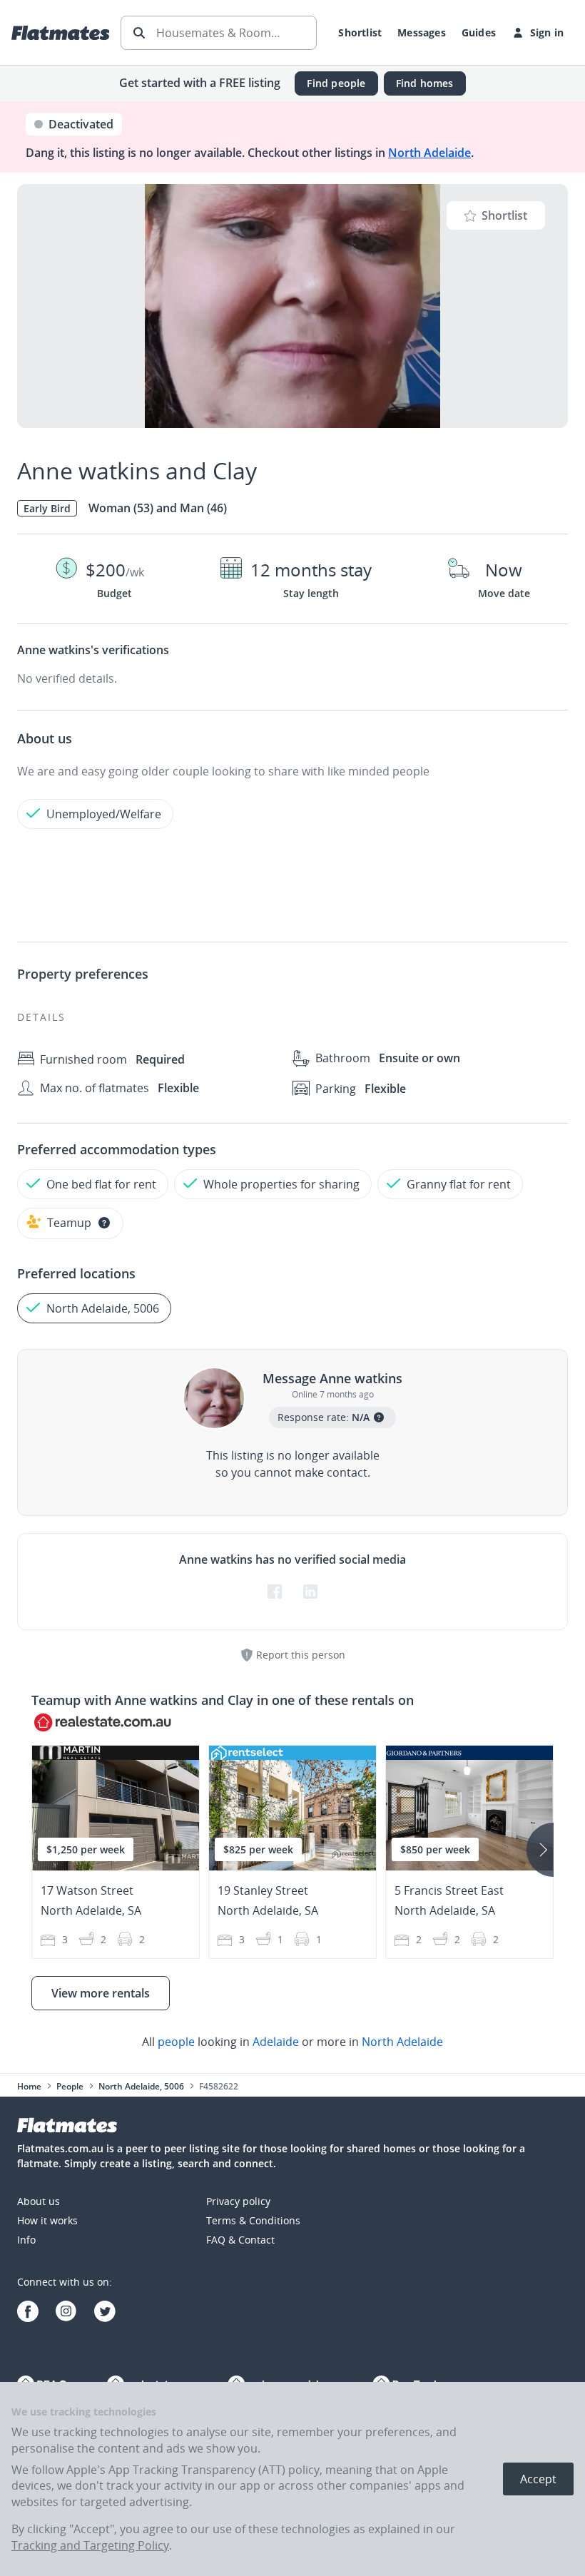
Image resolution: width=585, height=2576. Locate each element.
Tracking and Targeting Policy (90, 2545)
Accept (538, 2479)
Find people (336, 83)
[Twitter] (105, 2313)
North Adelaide (429, 153)
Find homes (425, 83)
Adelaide (276, 2042)
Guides (479, 32)
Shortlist (360, 32)
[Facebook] (28, 2313)
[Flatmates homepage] (60, 33)
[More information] (104, 1223)
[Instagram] (66, 2313)
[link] (292, 2042)
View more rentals (101, 1993)
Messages (422, 32)
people (176, 2042)
